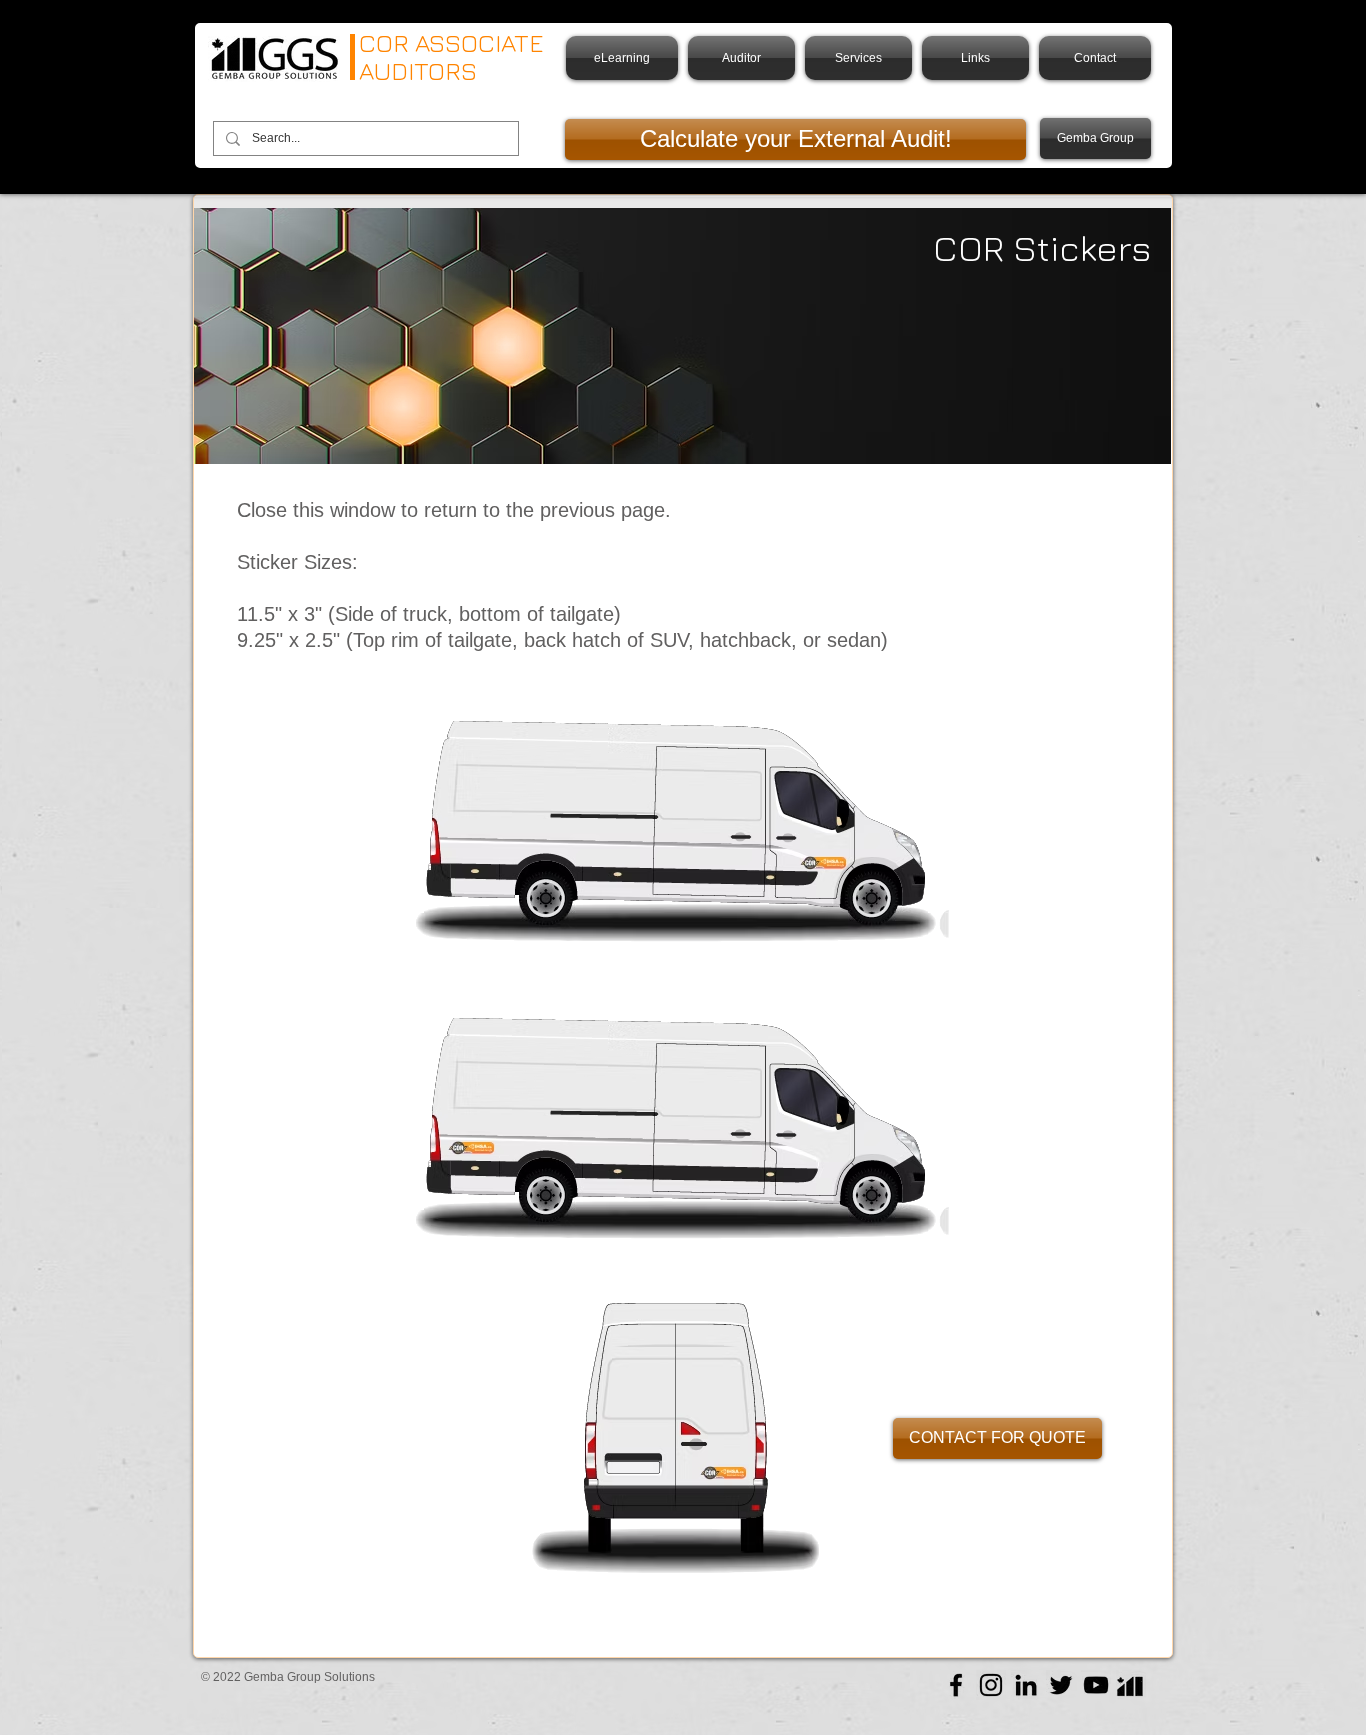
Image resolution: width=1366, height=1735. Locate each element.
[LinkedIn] (1026, 1685)
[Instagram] (991, 1685)
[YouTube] (1096, 1685)
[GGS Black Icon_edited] (1131, 1685)
